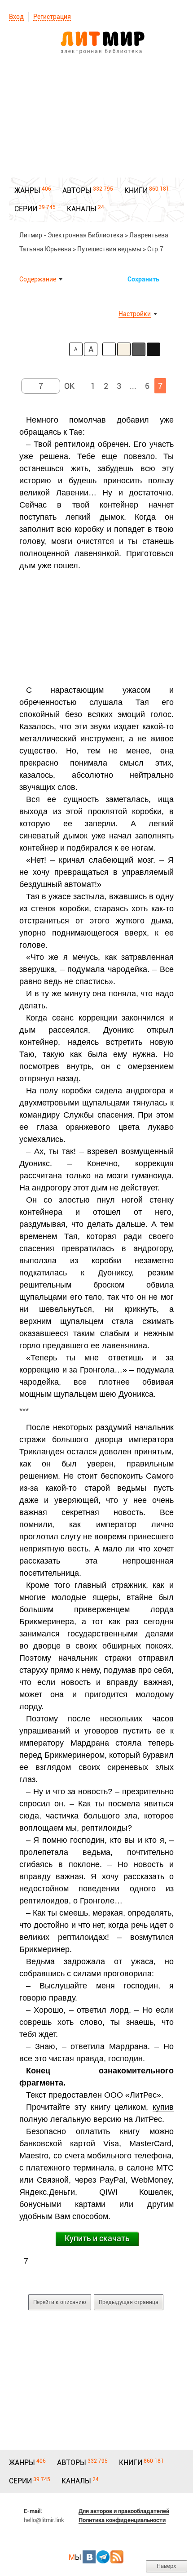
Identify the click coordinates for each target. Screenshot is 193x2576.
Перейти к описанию (60, 2302)
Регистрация (52, 17)
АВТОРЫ (77, 190)
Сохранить (143, 279)
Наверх (167, 2566)
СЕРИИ (26, 209)
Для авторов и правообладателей (124, 2511)
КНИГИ (136, 190)
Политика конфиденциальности (122, 2520)
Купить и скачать (97, 2238)
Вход (16, 17)
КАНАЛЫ (82, 209)
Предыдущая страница (129, 2302)
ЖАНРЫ (27, 190)
